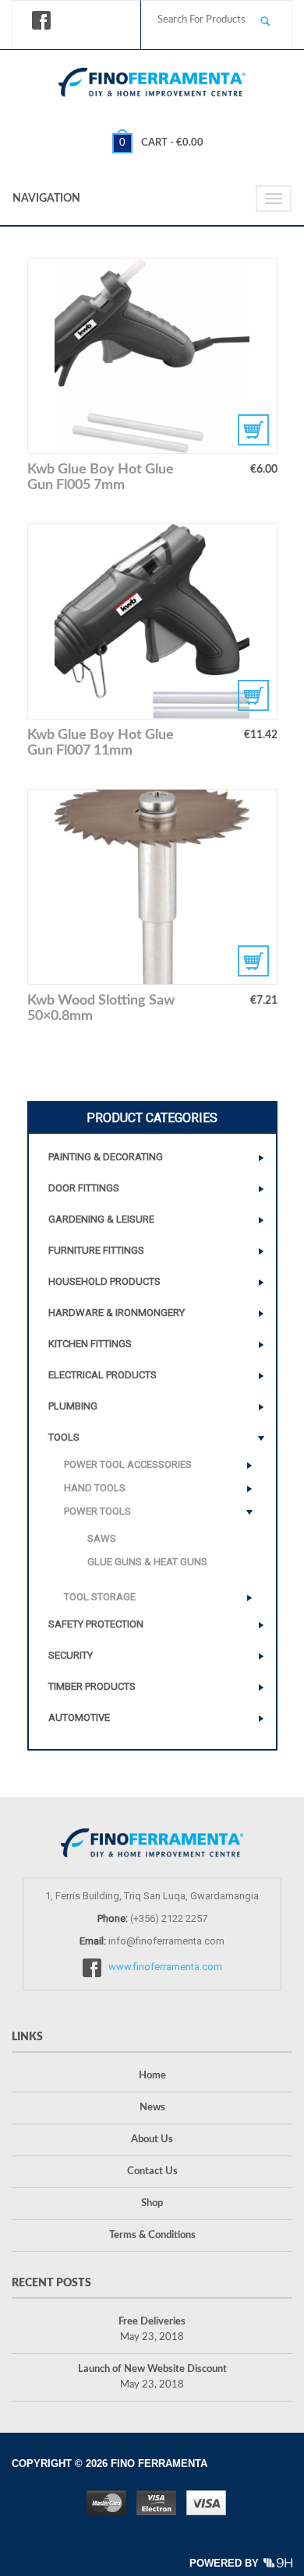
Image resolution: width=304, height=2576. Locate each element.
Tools (64, 1437)
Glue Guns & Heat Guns (147, 1562)
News (152, 2108)
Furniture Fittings (96, 1250)
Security (71, 1655)
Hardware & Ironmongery (117, 1313)
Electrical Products (103, 1375)
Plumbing (73, 1406)
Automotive (79, 1717)
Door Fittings (84, 1188)
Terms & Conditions (152, 2235)
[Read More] (152, 356)
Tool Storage (100, 1597)
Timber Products (92, 1686)
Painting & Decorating (106, 1157)
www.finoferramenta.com (165, 1967)
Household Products (104, 1281)
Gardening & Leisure (101, 1219)
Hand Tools (95, 1488)
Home (152, 2076)
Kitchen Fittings (90, 1344)
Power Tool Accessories (128, 1464)
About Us (152, 2140)
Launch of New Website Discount (152, 2369)
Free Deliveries (152, 2322)
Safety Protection (96, 1624)
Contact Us (152, 2171)
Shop (152, 2203)
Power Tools (97, 1511)
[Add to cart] (152, 887)
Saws (102, 1538)
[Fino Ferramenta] (152, 79)
